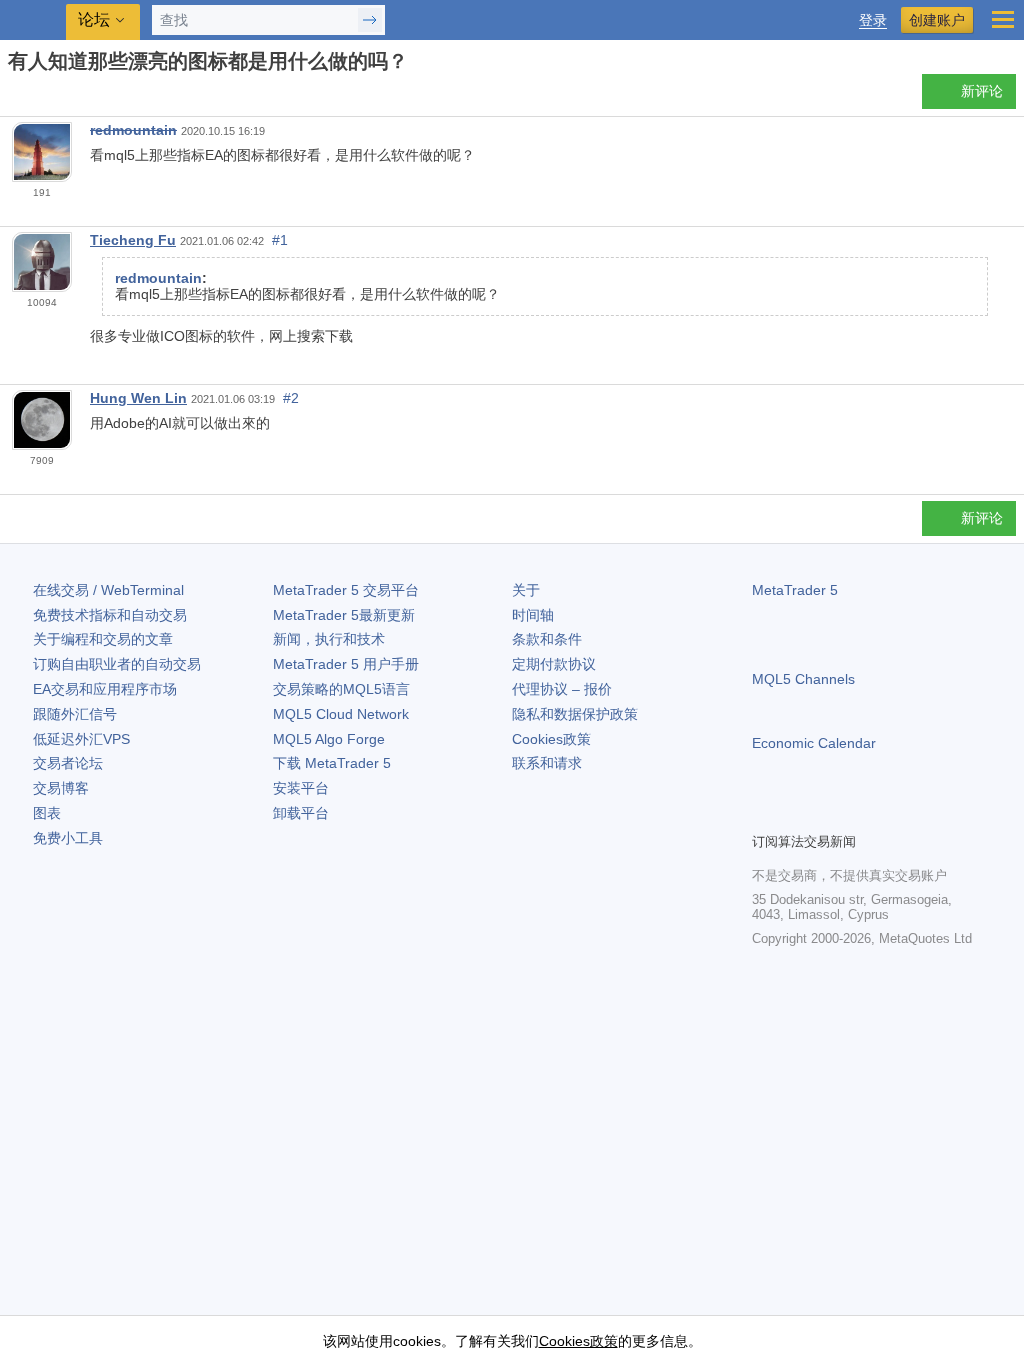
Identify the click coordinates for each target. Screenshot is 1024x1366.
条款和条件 (547, 639)
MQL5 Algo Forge (329, 739)
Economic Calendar (814, 743)
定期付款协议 (554, 664)
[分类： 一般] (38, 97)
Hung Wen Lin (138, 398)
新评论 (982, 91)
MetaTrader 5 (795, 590)
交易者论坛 (68, 763)
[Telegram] (796, 814)
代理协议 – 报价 (562, 689)
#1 (280, 240)
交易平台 (346, 590)
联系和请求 (547, 763)
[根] (14, 96)
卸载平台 (301, 813)
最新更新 (344, 615)
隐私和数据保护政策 (575, 714)
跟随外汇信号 (75, 714)
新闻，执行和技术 (329, 639)
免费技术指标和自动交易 (110, 615)
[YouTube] (860, 814)
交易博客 (61, 788)
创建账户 (937, 20)
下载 (332, 763)
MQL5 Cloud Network (341, 714)
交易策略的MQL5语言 (341, 689)
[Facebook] (764, 814)
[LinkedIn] (892, 814)
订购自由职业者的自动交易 (117, 664)
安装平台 (301, 788)
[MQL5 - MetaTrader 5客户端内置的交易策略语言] (35, 20)
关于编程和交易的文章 (103, 639)
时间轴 (533, 615)
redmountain (133, 130)
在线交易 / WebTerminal (108, 590)
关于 (526, 590)
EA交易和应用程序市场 (105, 689)
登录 (873, 20)
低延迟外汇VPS (81, 739)
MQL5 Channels (803, 679)
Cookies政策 (551, 739)
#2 (291, 398)
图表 (47, 813)
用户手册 (346, 664)
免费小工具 (68, 838)
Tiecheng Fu (133, 240)
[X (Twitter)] (828, 814)
